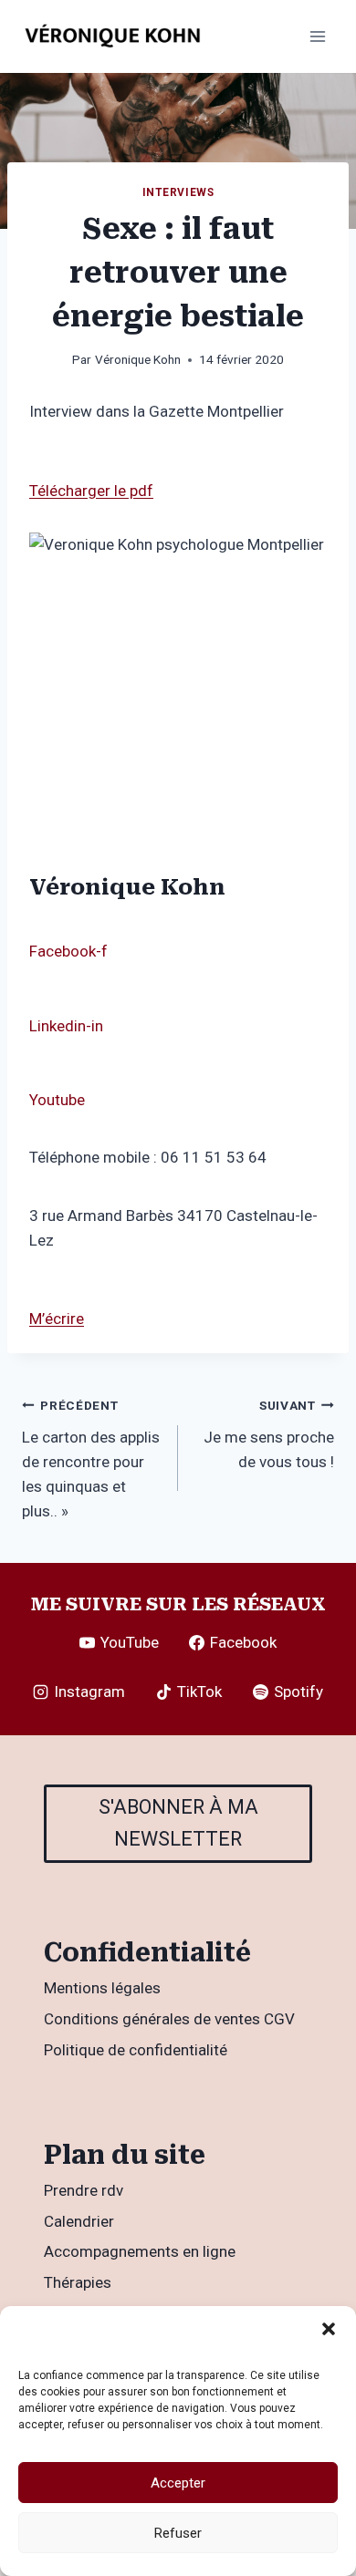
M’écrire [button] (57, 1319)
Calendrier (79, 2221)
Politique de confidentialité (136, 2050)
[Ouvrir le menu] (317, 36)
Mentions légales (102, 1988)
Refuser (178, 2533)
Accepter (178, 2483)
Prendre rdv (84, 2190)
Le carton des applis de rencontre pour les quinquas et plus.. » (91, 1459)
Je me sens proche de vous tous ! (269, 1434)
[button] (329, 2329)
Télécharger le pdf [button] (91, 491)
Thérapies (78, 2282)
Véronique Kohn (138, 359)
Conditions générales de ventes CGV (169, 2019)
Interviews (178, 192)
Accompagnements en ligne (140, 2251)
